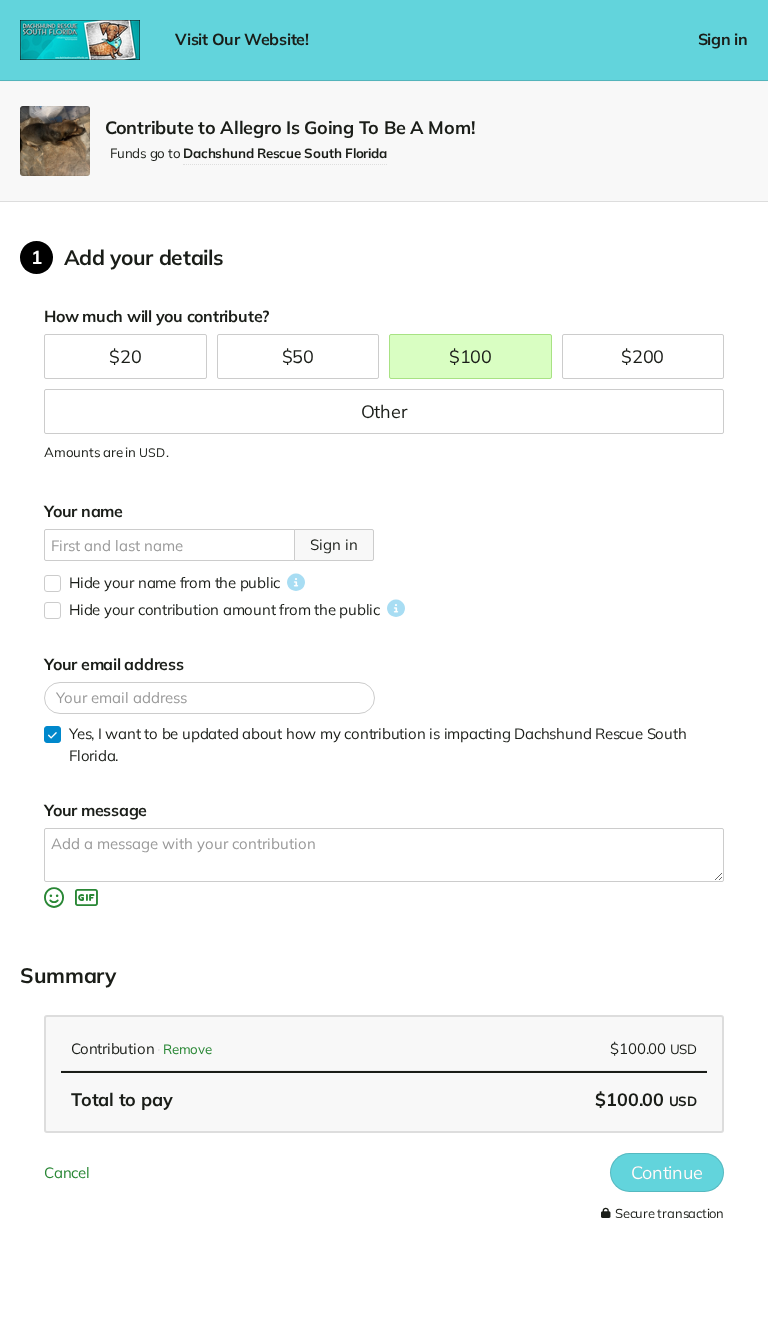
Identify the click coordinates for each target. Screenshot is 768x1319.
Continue (666, 1172)
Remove (187, 1049)
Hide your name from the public (174, 582)
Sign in (723, 39)
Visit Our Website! (242, 39)
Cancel (67, 1172)
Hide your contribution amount (224, 609)
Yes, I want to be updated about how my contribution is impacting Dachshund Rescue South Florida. (377, 744)
